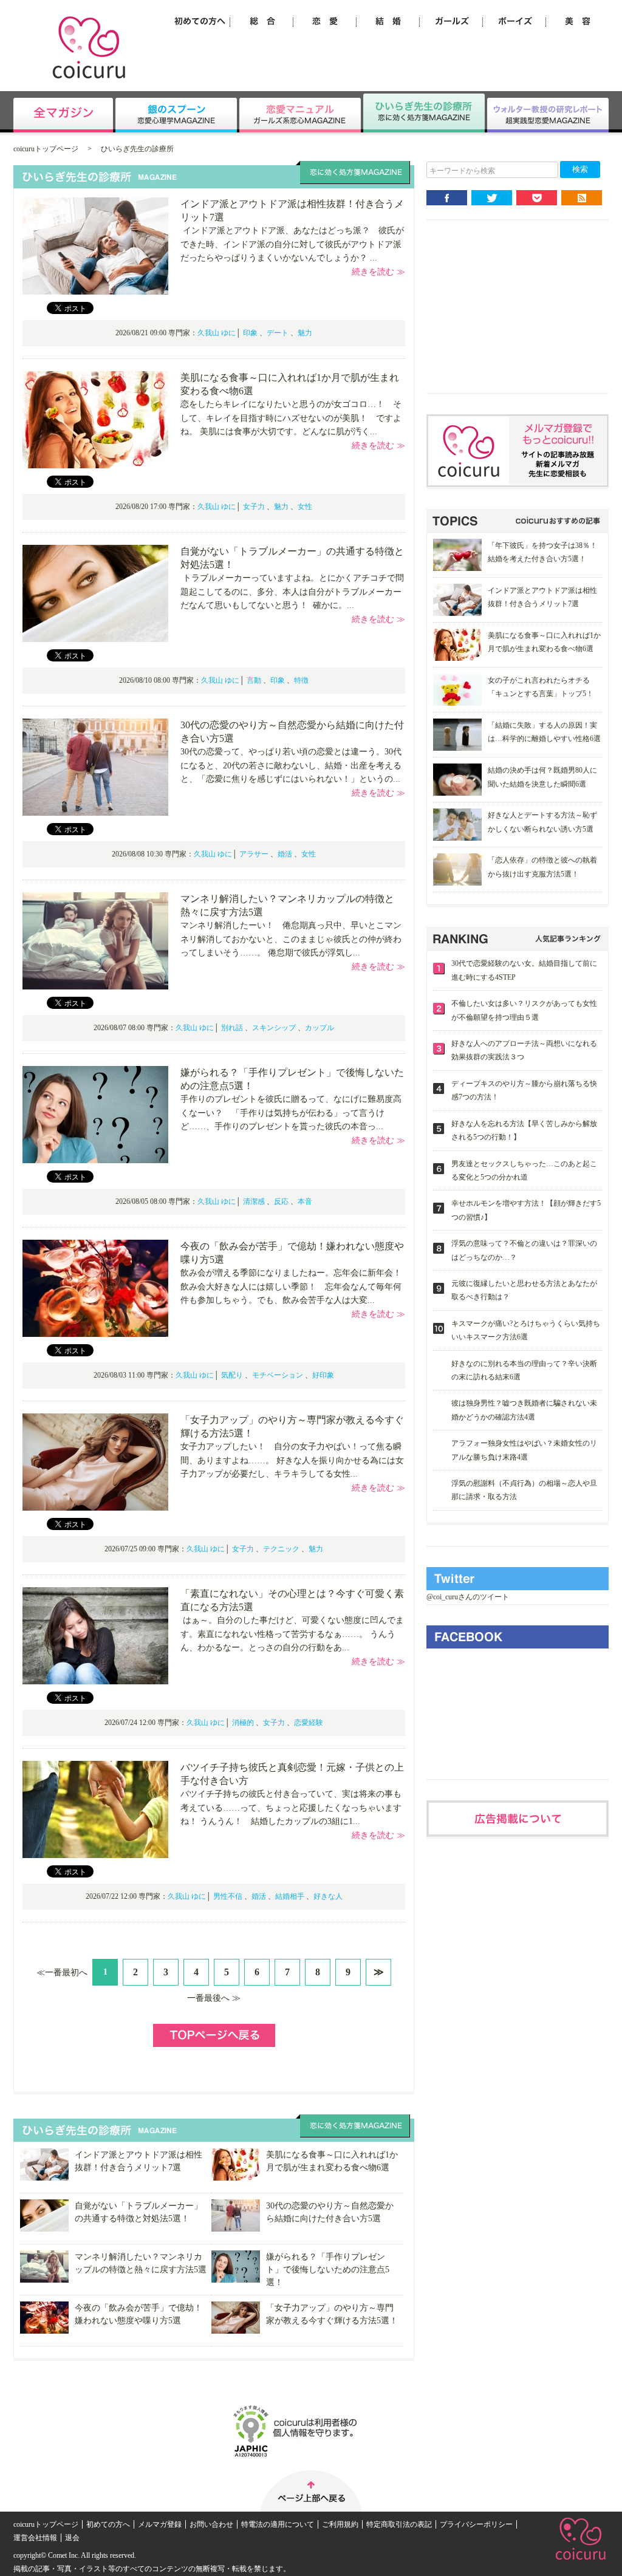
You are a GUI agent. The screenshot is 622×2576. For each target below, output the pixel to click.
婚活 (285, 854)
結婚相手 (290, 1896)
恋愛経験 (309, 1723)
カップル (320, 1028)
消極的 (243, 1723)
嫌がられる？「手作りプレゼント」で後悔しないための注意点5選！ (328, 2270)
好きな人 (328, 1896)
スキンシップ (274, 1028)
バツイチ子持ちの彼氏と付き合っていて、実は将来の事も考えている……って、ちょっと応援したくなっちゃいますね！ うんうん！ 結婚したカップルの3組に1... (291, 1808)
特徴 (301, 680)
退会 (72, 2538)
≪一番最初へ (62, 1973)
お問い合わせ (211, 2524)
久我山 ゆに (217, 333)
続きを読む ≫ (378, 272)
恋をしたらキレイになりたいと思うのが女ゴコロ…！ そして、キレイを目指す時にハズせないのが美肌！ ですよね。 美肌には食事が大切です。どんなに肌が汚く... (291, 418)
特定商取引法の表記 (399, 2524)
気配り (232, 1375)
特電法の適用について (278, 2524)
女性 (305, 507)
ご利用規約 (340, 2524)
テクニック (281, 1549)
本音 (305, 1201)
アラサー (254, 854)
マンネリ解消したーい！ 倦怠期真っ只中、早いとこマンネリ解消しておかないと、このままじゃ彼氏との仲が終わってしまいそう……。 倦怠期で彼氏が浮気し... (291, 939)
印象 (250, 333)
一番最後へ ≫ (214, 1998)
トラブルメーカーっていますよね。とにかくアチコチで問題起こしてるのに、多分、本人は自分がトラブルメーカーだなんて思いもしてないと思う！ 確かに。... (292, 592)
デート (278, 333)
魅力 (305, 333)
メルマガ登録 (160, 2524)
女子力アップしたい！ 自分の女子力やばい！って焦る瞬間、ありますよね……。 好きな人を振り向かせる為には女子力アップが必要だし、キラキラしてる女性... (292, 1460)
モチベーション (278, 1375)
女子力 (254, 507)
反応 (281, 1201)
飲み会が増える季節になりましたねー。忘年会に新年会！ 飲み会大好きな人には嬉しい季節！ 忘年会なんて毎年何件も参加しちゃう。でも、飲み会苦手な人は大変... (296, 1286)
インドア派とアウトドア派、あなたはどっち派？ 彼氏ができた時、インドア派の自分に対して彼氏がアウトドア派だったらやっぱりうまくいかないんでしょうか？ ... (292, 244)
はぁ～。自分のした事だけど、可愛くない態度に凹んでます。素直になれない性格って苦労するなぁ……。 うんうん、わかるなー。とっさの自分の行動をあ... (292, 1634)
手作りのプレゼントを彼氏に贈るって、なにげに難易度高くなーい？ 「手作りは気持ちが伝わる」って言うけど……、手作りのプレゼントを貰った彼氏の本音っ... (291, 1113)
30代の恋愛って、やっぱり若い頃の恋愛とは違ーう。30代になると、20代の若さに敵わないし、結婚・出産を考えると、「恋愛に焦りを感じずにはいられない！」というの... (291, 765)
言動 (254, 680)
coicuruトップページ (46, 149)
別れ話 (232, 1028)
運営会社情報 (35, 2538)
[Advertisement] (518, 316)
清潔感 (254, 1201)
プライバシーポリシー (476, 2524)
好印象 (323, 1375)
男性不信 (228, 1896)
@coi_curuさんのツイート (468, 1597)
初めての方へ (108, 2524)
